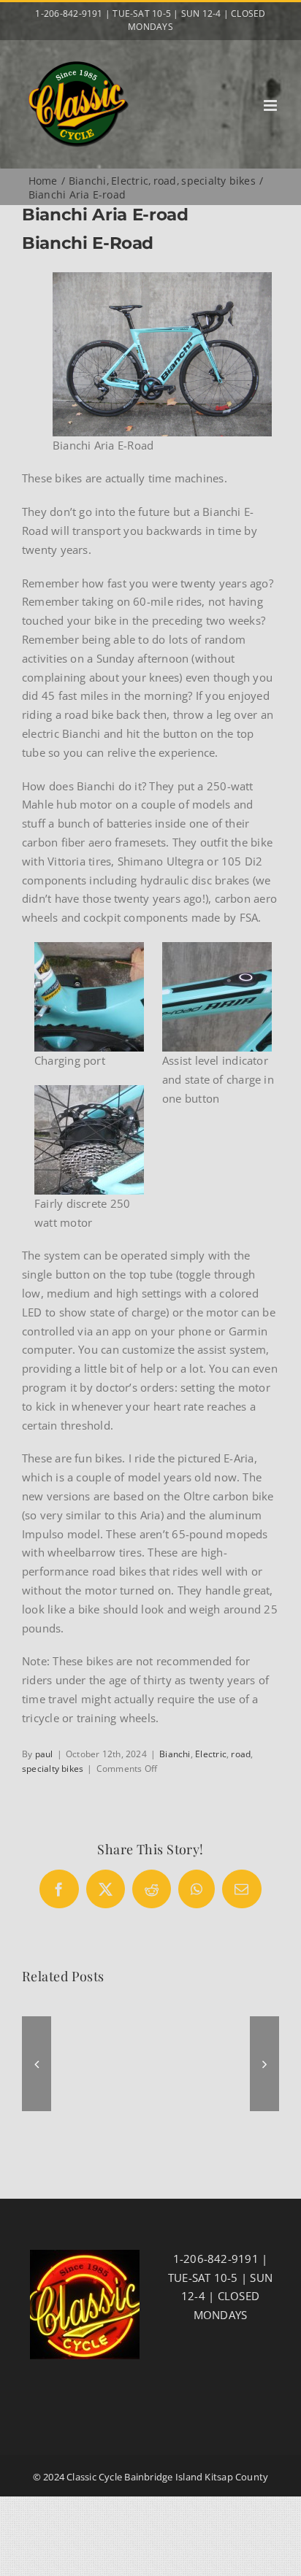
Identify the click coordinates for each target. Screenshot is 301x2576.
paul (44, 1754)
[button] (37, 2064)
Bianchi (175, 1754)
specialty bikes (53, 1769)
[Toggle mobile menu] (271, 105)
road (241, 1754)
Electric (211, 1754)
